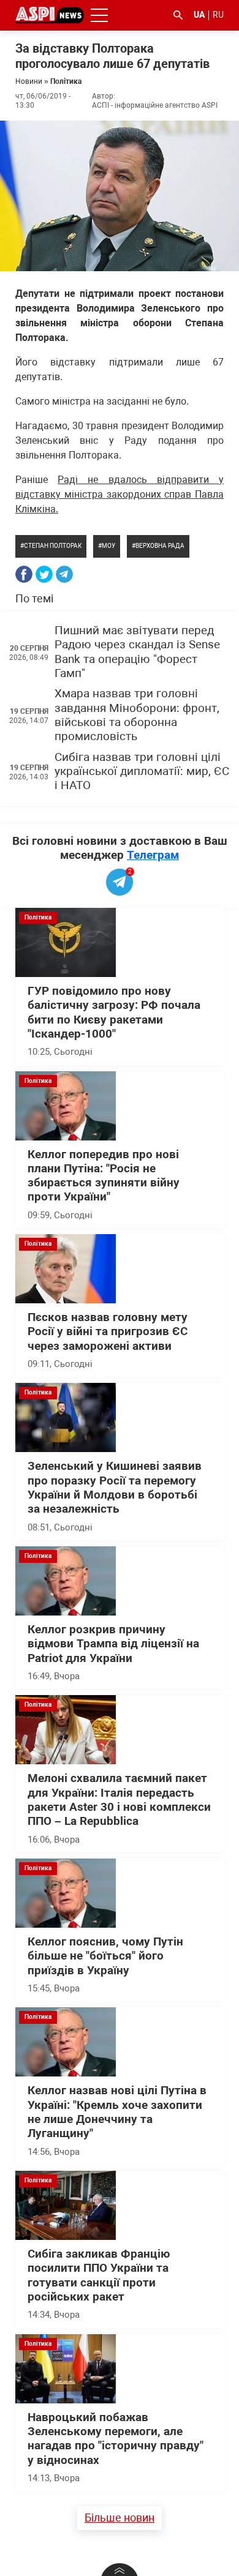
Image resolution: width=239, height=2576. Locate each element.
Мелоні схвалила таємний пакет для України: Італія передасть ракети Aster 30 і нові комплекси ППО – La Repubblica (119, 1800)
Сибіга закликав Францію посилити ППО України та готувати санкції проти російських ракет (99, 2275)
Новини (29, 81)
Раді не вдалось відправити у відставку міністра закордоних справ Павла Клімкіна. (120, 494)
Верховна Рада (160, 546)
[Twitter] (44, 574)
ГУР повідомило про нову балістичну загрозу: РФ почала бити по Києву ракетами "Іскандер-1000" (114, 1013)
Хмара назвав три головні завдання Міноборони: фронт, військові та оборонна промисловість (137, 715)
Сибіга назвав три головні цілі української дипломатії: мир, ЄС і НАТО (142, 772)
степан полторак (53, 546)
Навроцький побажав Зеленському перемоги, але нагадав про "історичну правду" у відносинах (116, 2439)
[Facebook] (24, 574)
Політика (66, 81)
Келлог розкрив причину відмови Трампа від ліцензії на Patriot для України (113, 1644)
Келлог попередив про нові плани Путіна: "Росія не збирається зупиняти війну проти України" (104, 1176)
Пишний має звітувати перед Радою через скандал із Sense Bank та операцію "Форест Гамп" (137, 652)
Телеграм (153, 855)
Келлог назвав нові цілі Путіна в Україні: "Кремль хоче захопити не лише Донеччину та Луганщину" (117, 2112)
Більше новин (120, 2518)
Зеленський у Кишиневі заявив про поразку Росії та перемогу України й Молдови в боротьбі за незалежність (115, 1488)
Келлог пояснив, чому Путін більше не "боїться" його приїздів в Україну (105, 1956)
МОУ (108, 546)
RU (218, 15)
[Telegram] (64, 574)
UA (199, 15)
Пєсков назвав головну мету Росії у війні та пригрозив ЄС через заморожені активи (108, 1332)
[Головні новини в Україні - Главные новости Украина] (50, 14)
